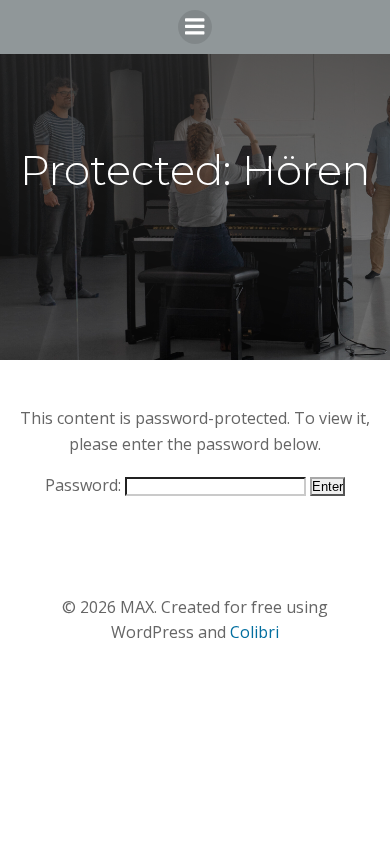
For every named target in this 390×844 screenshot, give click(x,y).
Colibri (254, 632)
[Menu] (195, 27)
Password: (85, 485)
